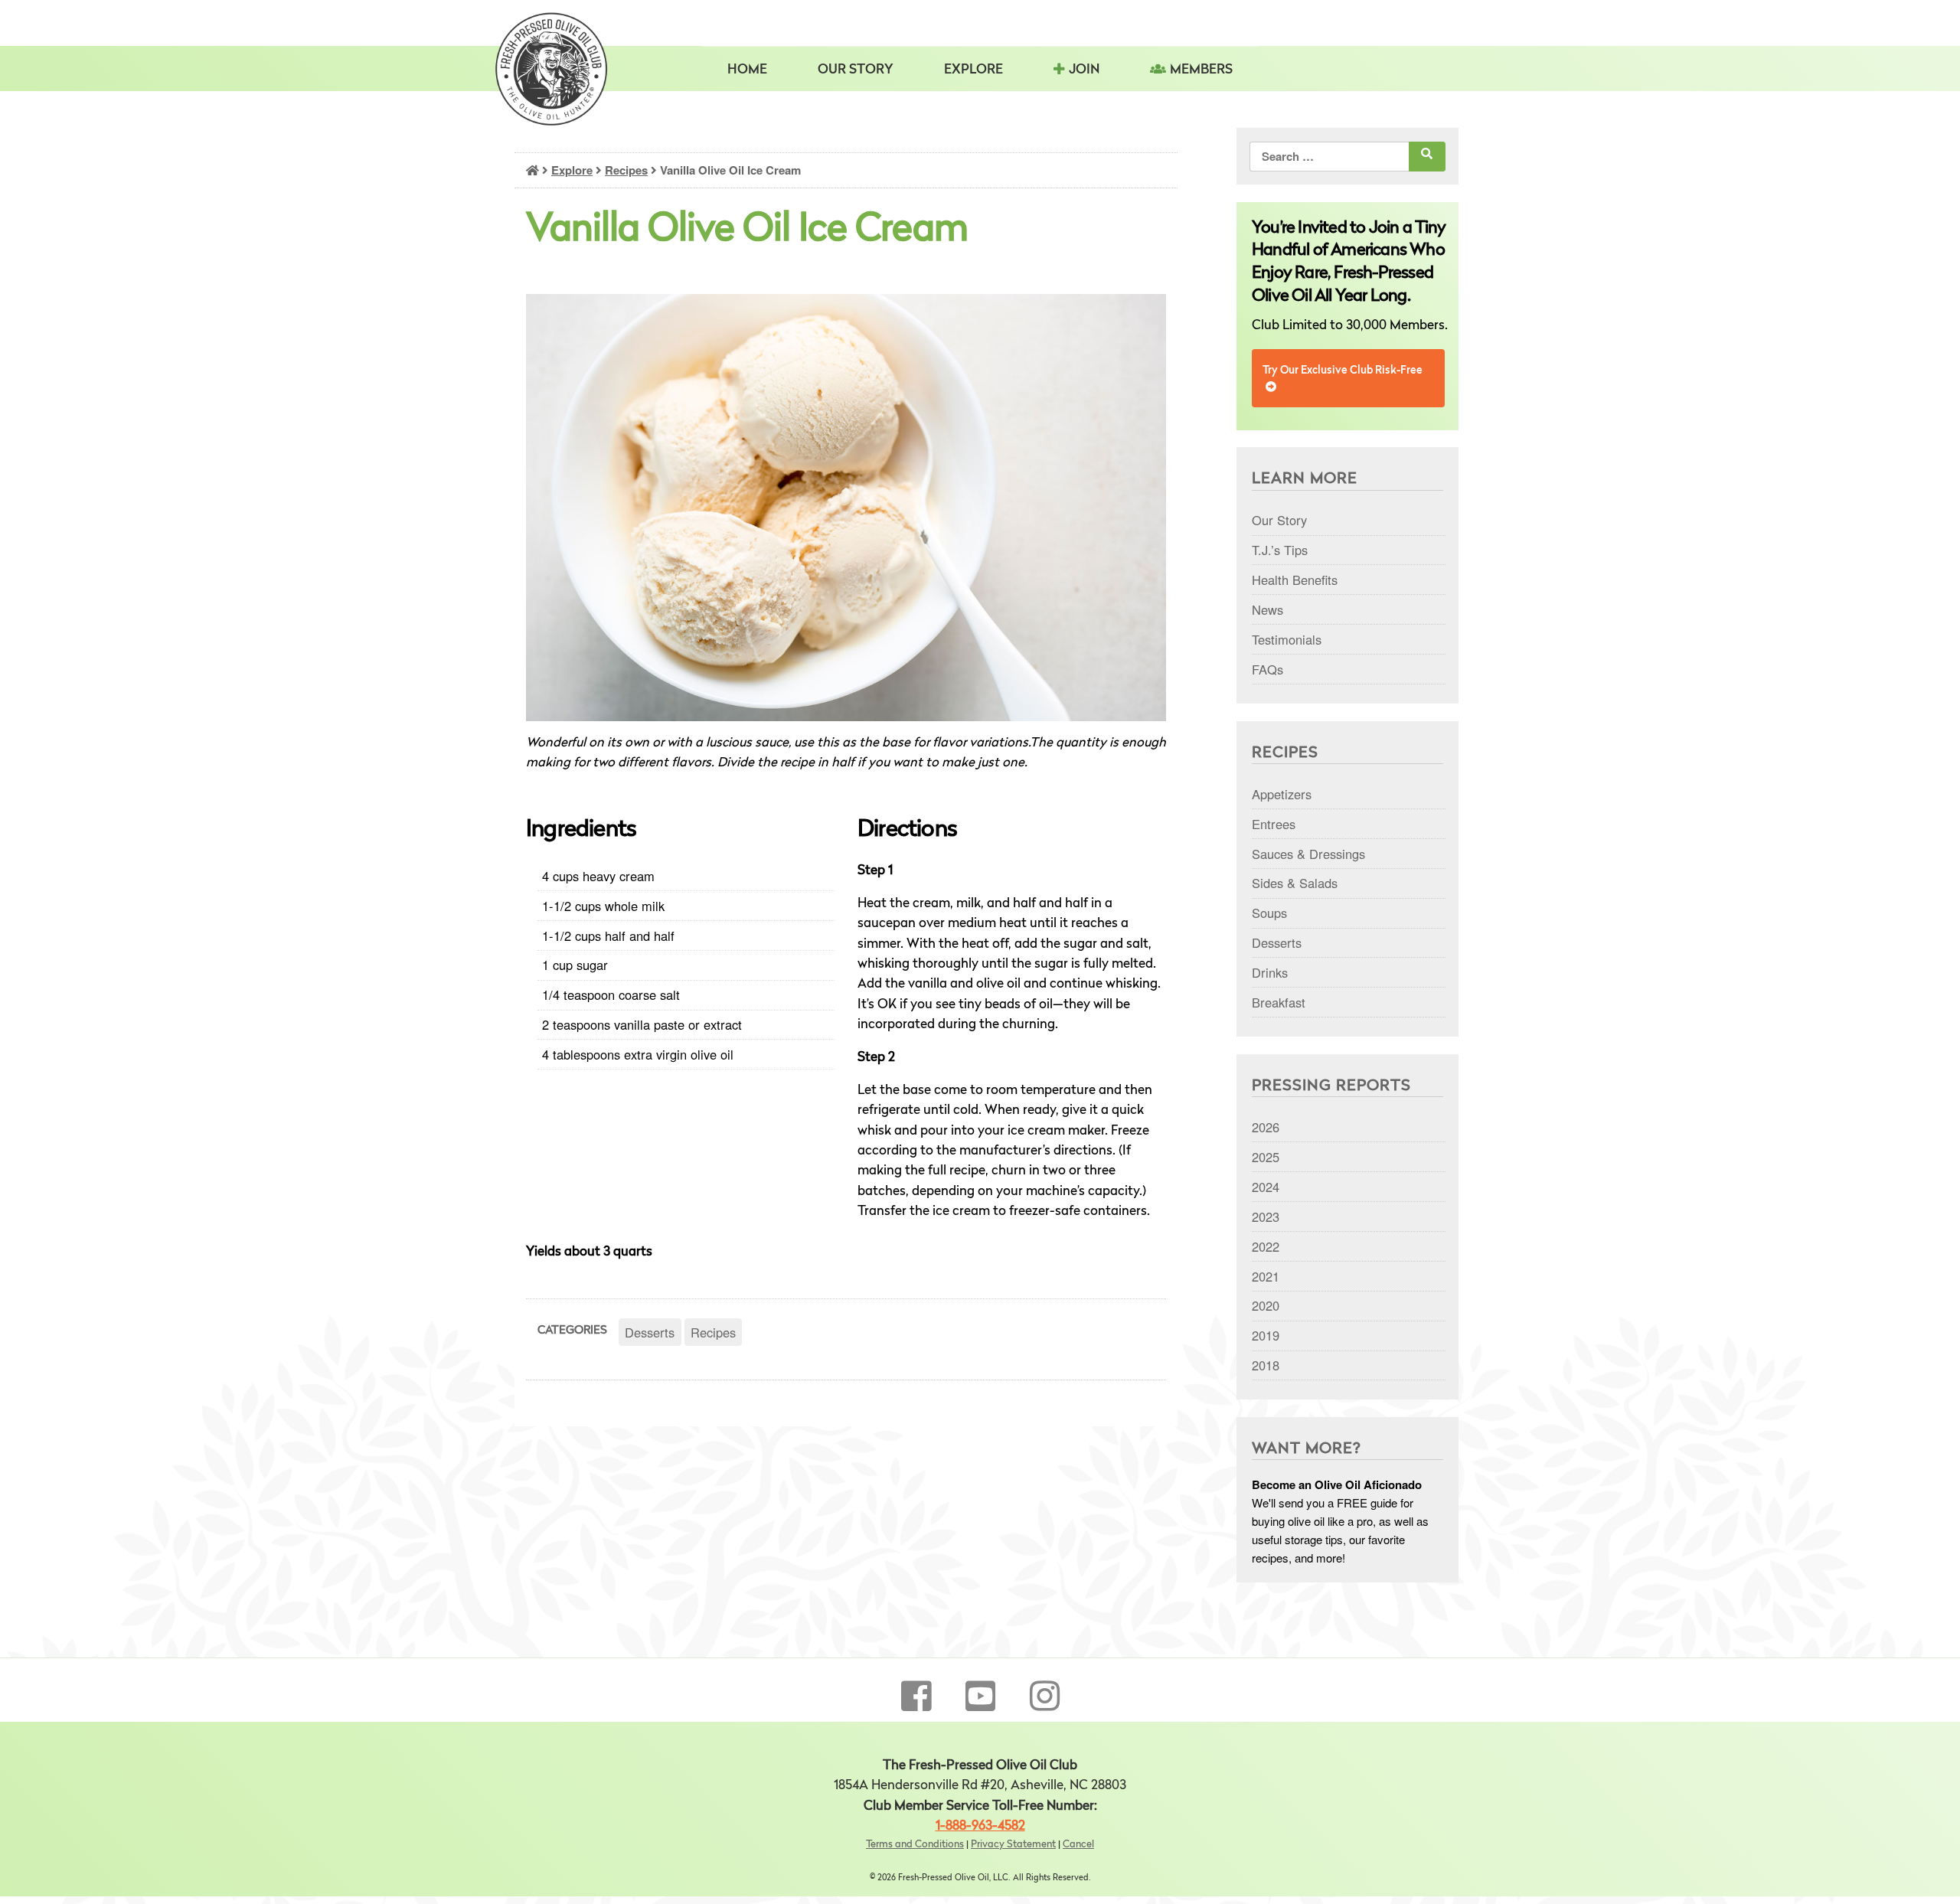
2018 (1266, 1365)
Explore (572, 170)
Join (1084, 70)
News (1267, 609)
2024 (1266, 1187)
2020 (1266, 1305)
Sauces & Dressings (1308, 854)
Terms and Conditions (915, 1845)
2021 (1266, 1276)
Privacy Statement (1013, 1845)
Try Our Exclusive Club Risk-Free (1343, 371)
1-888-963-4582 (980, 1826)
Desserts (650, 1332)
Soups (1269, 913)
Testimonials (1287, 639)
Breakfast (1279, 1002)
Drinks (1270, 972)
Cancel (1078, 1845)
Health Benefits (1295, 580)
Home (747, 70)
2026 (1266, 1127)
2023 (1266, 1217)
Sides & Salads (1295, 883)
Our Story (856, 70)
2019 (1266, 1335)
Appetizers (1282, 794)
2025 (1266, 1157)
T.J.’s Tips (1280, 550)
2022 (1266, 1246)
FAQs (1267, 669)
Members (1201, 70)
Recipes (626, 170)
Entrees (1274, 824)
